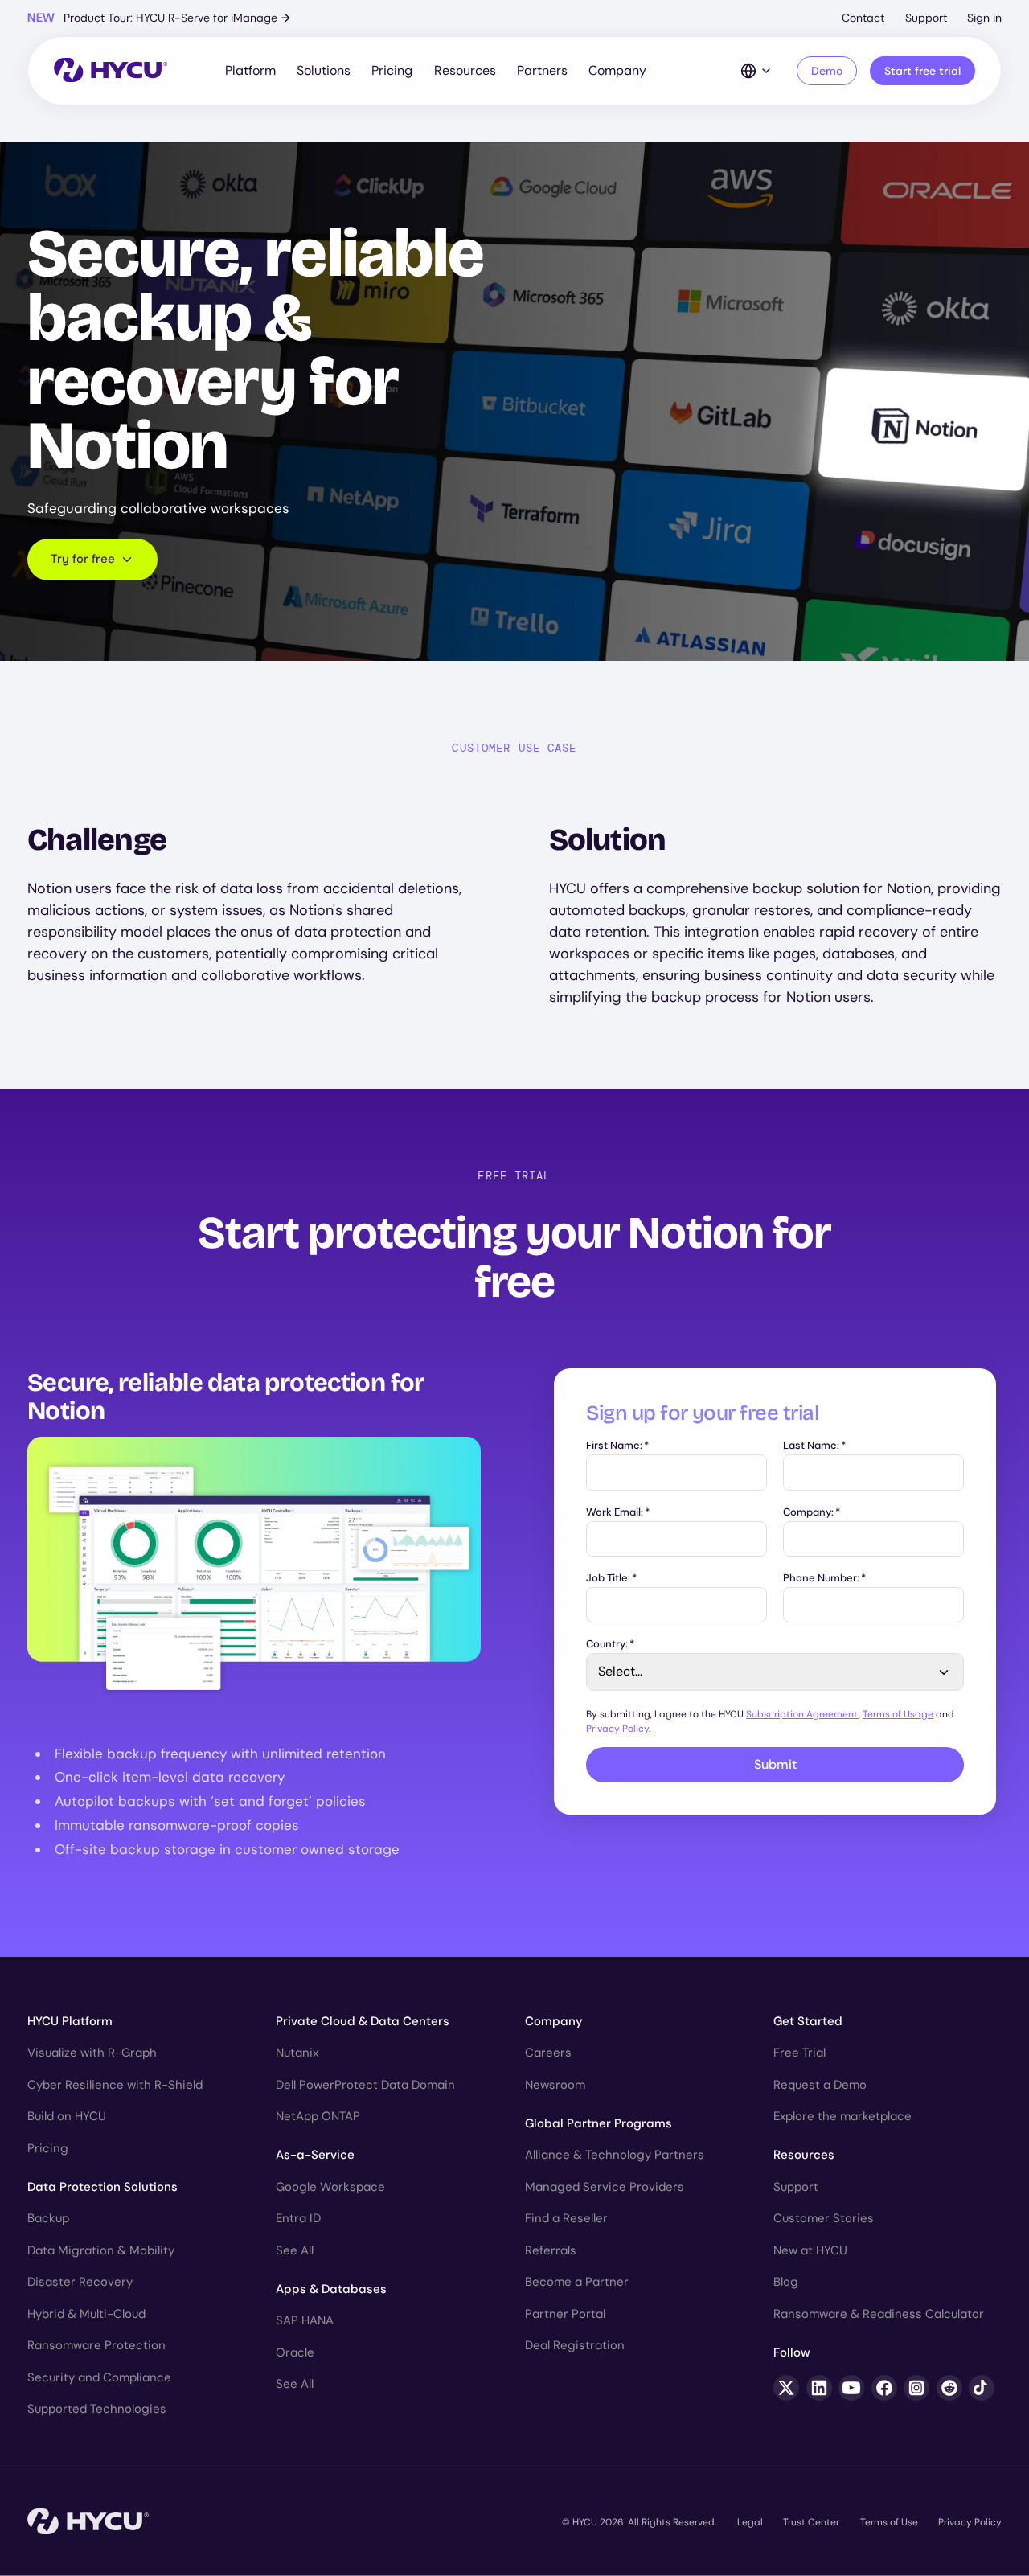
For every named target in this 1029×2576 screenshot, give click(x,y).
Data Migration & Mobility (101, 2250)
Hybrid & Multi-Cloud (86, 2314)
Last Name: (814, 1446)
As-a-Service (315, 2155)
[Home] (111, 71)
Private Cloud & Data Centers (363, 2021)
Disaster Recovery (80, 2282)
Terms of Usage (898, 1714)
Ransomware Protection (96, 2345)
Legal (750, 2522)
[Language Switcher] (756, 71)
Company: (812, 1513)
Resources (465, 70)
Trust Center (811, 2522)
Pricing (392, 70)
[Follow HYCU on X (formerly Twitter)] (786, 2388)
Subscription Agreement (802, 1714)
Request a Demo (820, 2085)
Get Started (808, 2021)
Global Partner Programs (599, 2123)
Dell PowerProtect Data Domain (365, 2085)
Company (617, 70)
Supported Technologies (97, 2409)
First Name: (617, 1446)
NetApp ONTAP (318, 2116)
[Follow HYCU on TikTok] (982, 2388)
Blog (786, 2282)
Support (926, 18)
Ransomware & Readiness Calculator (879, 2314)
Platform (250, 70)
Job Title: (611, 1579)
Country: (610, 1645)
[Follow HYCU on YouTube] (851, 2388)
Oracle (295, 2352)
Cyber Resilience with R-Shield (115, 2085)
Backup (48, 2218)
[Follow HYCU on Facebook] (884, 2388)
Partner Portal (565, 2314)
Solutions (324, 70)
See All (295, 2250)
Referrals (551, 2250)
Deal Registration (575, 2345)
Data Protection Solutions (102, 2187)
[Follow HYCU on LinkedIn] (819, 2388)
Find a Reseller (566, 2218)
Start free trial (922, 71)
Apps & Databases (331, 2289)
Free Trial (799, 2053)
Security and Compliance (99, 2377)
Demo (827, 71)
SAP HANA (305, 2320)
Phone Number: (824, 1579)
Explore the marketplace (842, 2116)
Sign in (984, 18)
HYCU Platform (70, 2021)
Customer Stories (824, 2218)
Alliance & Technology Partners (615, 2155)
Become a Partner (577, 2282)
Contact (863, 18)
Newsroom (555, 2085)
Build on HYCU (67, 2116)
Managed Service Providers (605, 2187)
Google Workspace (330, 2187)
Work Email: (618, 1513)
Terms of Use (889, 2522)
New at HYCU (810, 2250)
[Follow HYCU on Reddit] (949, 2388)
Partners (542, 70)
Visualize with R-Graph (92, 2053)
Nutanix (297, 2053)
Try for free (83, 559)
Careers (548, 2053)
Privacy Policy (617, 1729)
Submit (775, 1764)
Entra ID (298, 2218)
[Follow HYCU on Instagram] (916, 2388)
